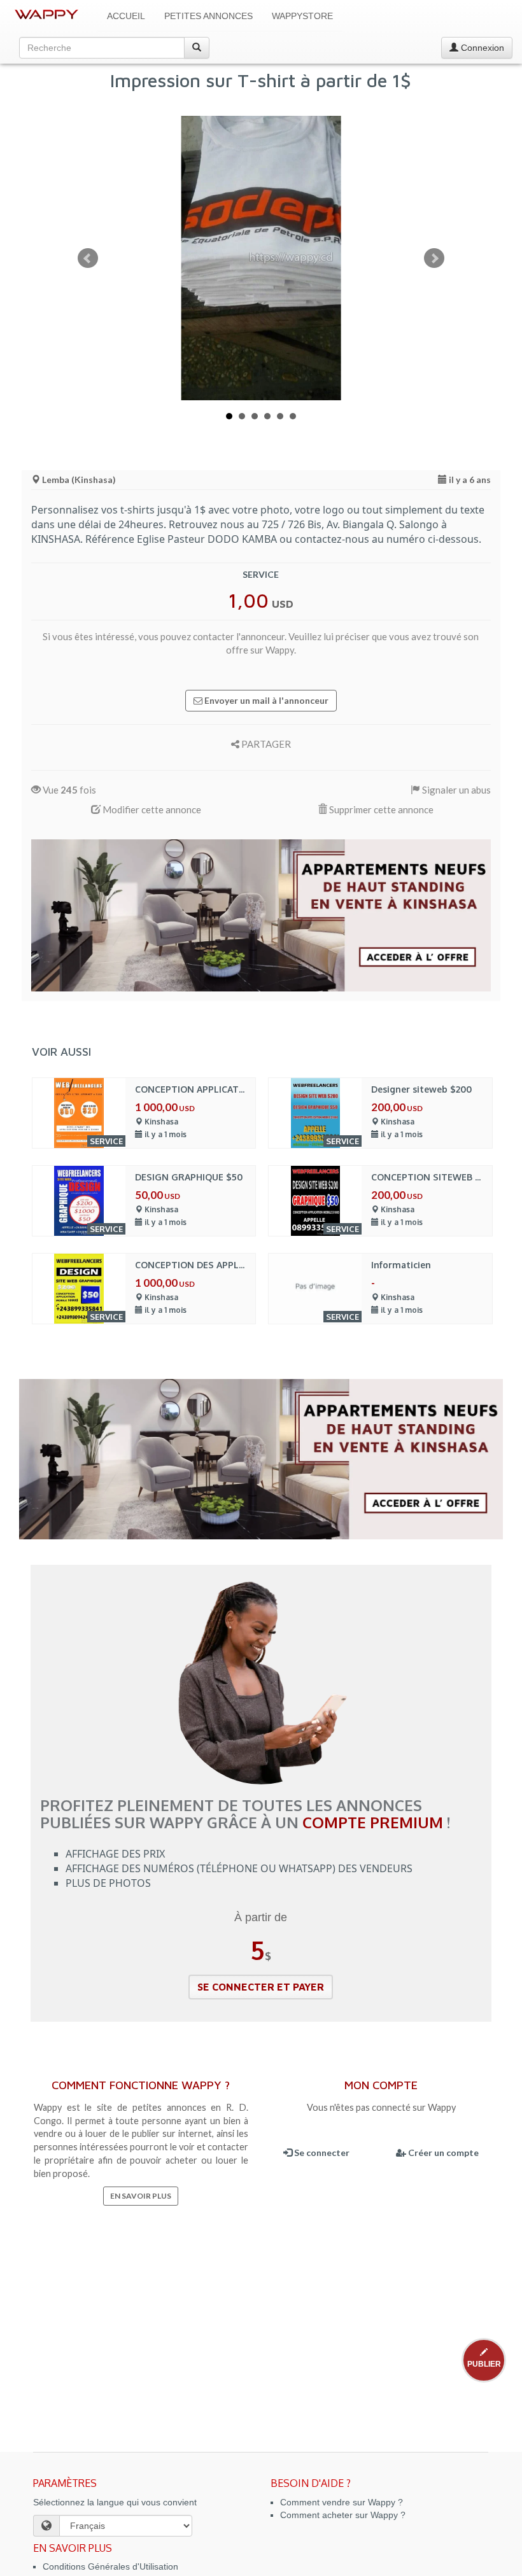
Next (434, 258)
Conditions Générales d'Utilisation (110, 2566)
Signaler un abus (455, 790)
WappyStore (302, 16)
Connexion (481, 48)
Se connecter (321, 2152)
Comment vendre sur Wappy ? (342, 2502)
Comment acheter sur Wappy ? (343, 2515)
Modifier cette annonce (151, 809)
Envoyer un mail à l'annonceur (265, 700)
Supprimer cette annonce (380, 809)
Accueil (126, 16)
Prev (88, 258)
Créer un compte (442, 2152)
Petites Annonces (208, 16)
